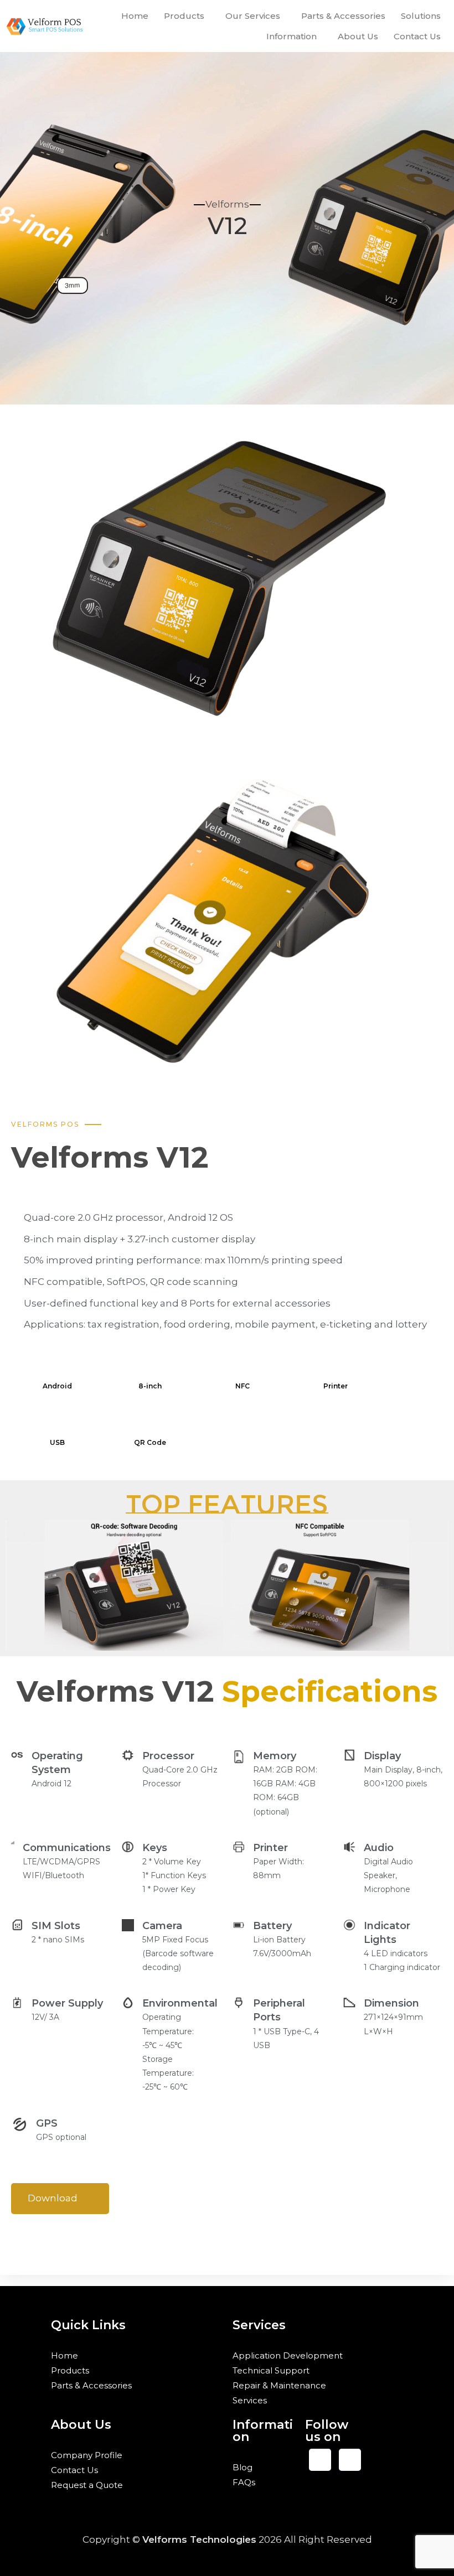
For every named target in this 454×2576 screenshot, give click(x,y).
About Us (358, 36)
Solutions (421, 16)
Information (292, 36)
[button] (187, 16)
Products (184, 16)
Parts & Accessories (343, 16)
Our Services (253, 16)
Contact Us (417, 36)
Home (135, 16)
